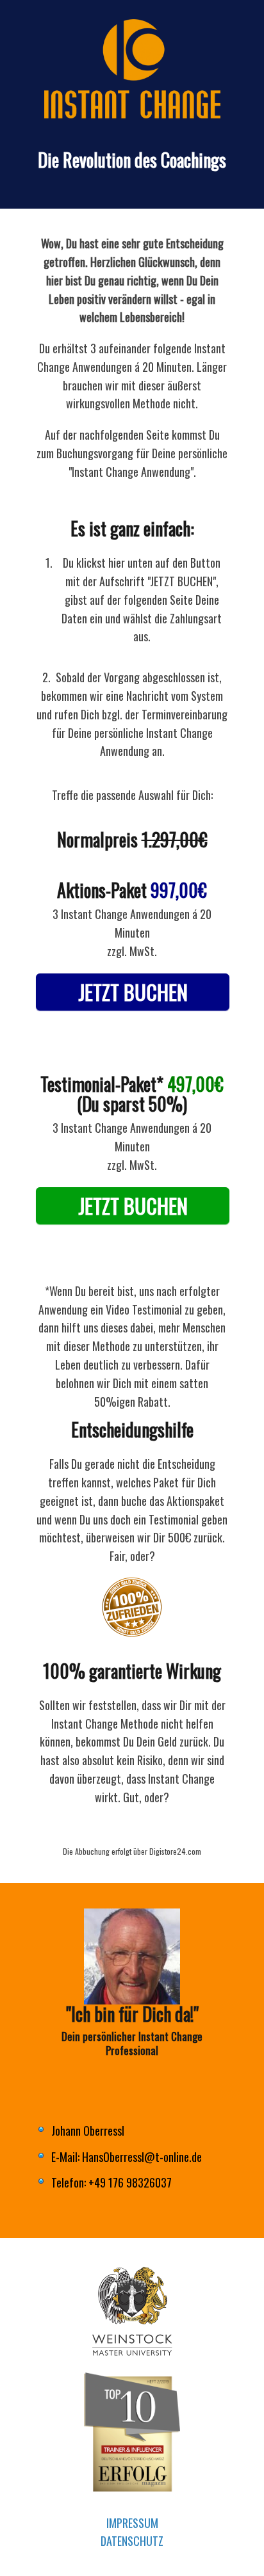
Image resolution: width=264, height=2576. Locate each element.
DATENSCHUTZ (132, 2541)
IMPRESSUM (132, 2523)
